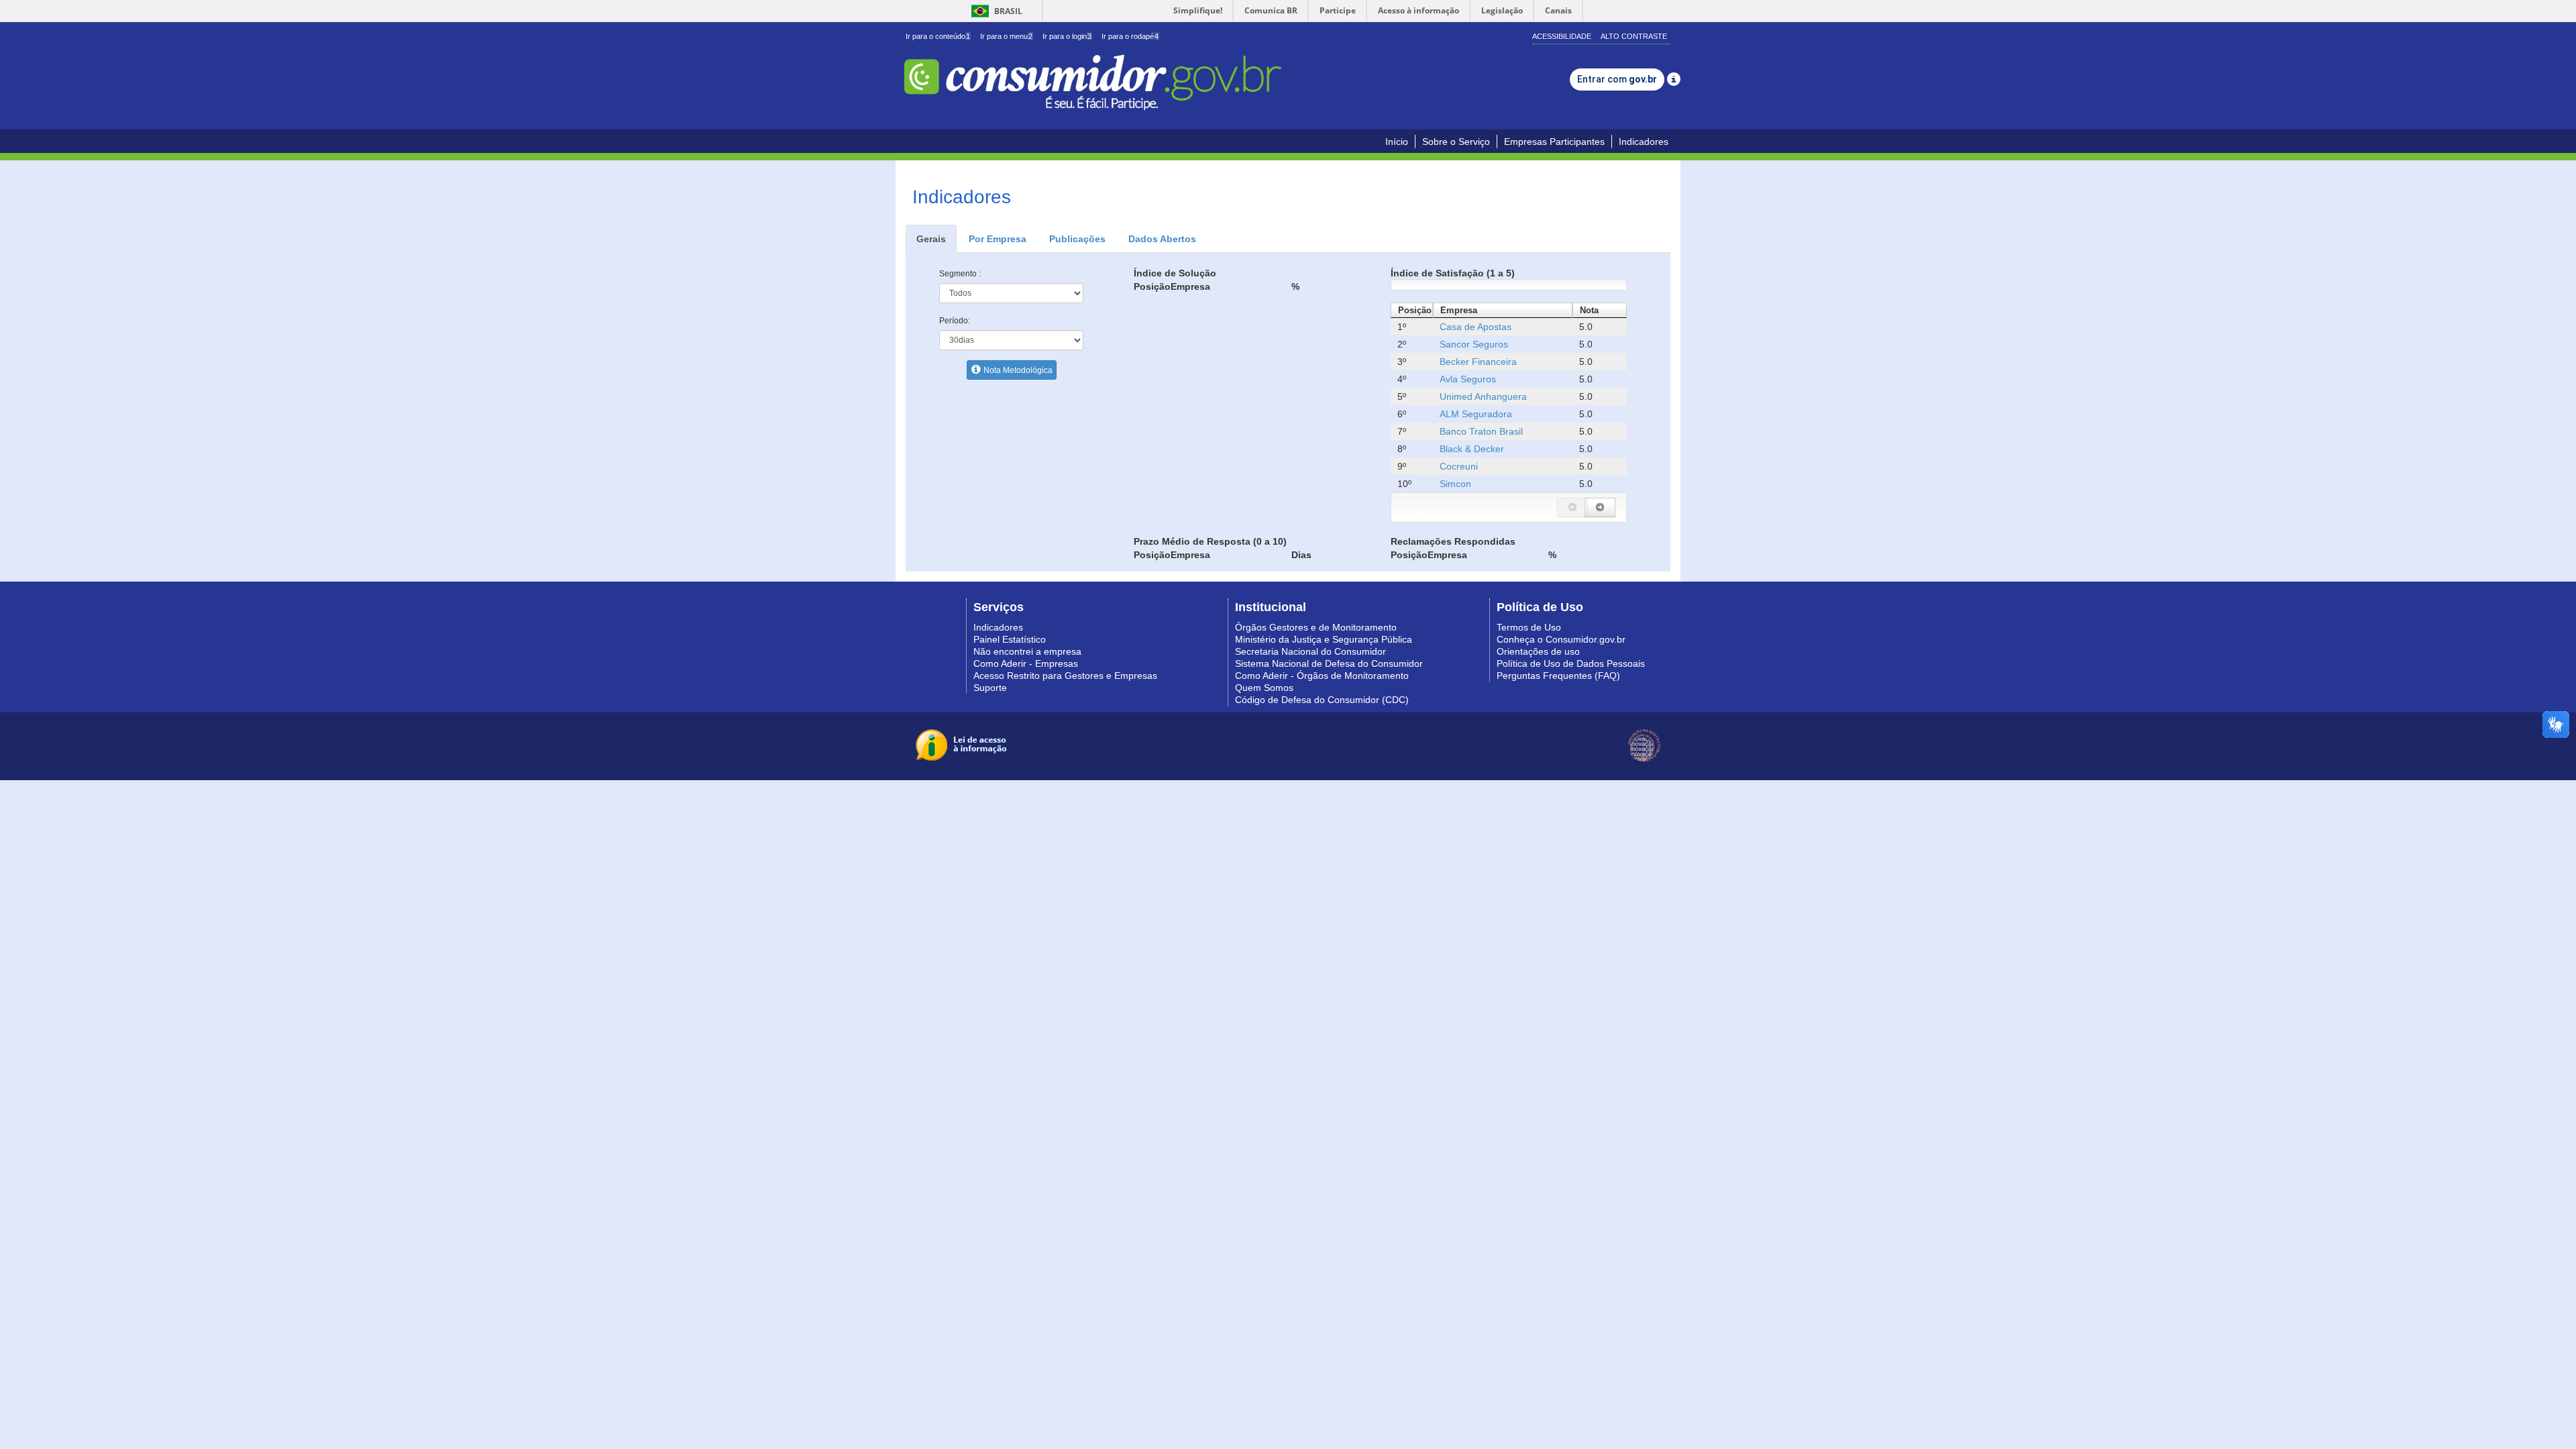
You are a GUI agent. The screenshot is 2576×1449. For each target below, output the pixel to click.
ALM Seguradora (1476, 414)
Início (1397, 142)
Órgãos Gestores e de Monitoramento (1316, 627)
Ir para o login (1067, 36)
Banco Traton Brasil (1481, 431)
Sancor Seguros (1474, 344)
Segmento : (960, 274)
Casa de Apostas (1475, 327)
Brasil (995, 11)
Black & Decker (1472, 449)
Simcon (1455, 484)
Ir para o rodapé (1130, 36)
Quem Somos (1264, 688)
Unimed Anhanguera (1483, 396)
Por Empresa (998, 239)
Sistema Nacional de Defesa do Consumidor (1329, 663)
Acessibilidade (1562, 36)
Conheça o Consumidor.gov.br (1561, 639)
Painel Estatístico (1010, 639)
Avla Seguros (1468, 379)
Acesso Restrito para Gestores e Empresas (1065, 676)
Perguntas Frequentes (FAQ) (1558, 676)
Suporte (990, 688)
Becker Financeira (1478, 362)
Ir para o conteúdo (938, 36)
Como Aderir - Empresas (1026, 663)
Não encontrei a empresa (1027, 651)
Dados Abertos (1162, 239)
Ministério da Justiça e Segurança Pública (1324, 639)
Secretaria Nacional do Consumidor (1310, 651)
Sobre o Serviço (1456, 142)
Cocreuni (1459, 466)
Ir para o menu (1006, 36)
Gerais (931, 239)
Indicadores (1644, 142)
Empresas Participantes (1554, 142)
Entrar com (1617, 79)
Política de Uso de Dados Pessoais (1571, 663)
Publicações (1077, 239)
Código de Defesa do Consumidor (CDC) (1322, 700)
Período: (955, 321)
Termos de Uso (1529, 627)
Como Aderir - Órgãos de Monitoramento (1322, 676)
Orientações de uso (1538, 651)
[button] (1572, 507)
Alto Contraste (1634, 36)
